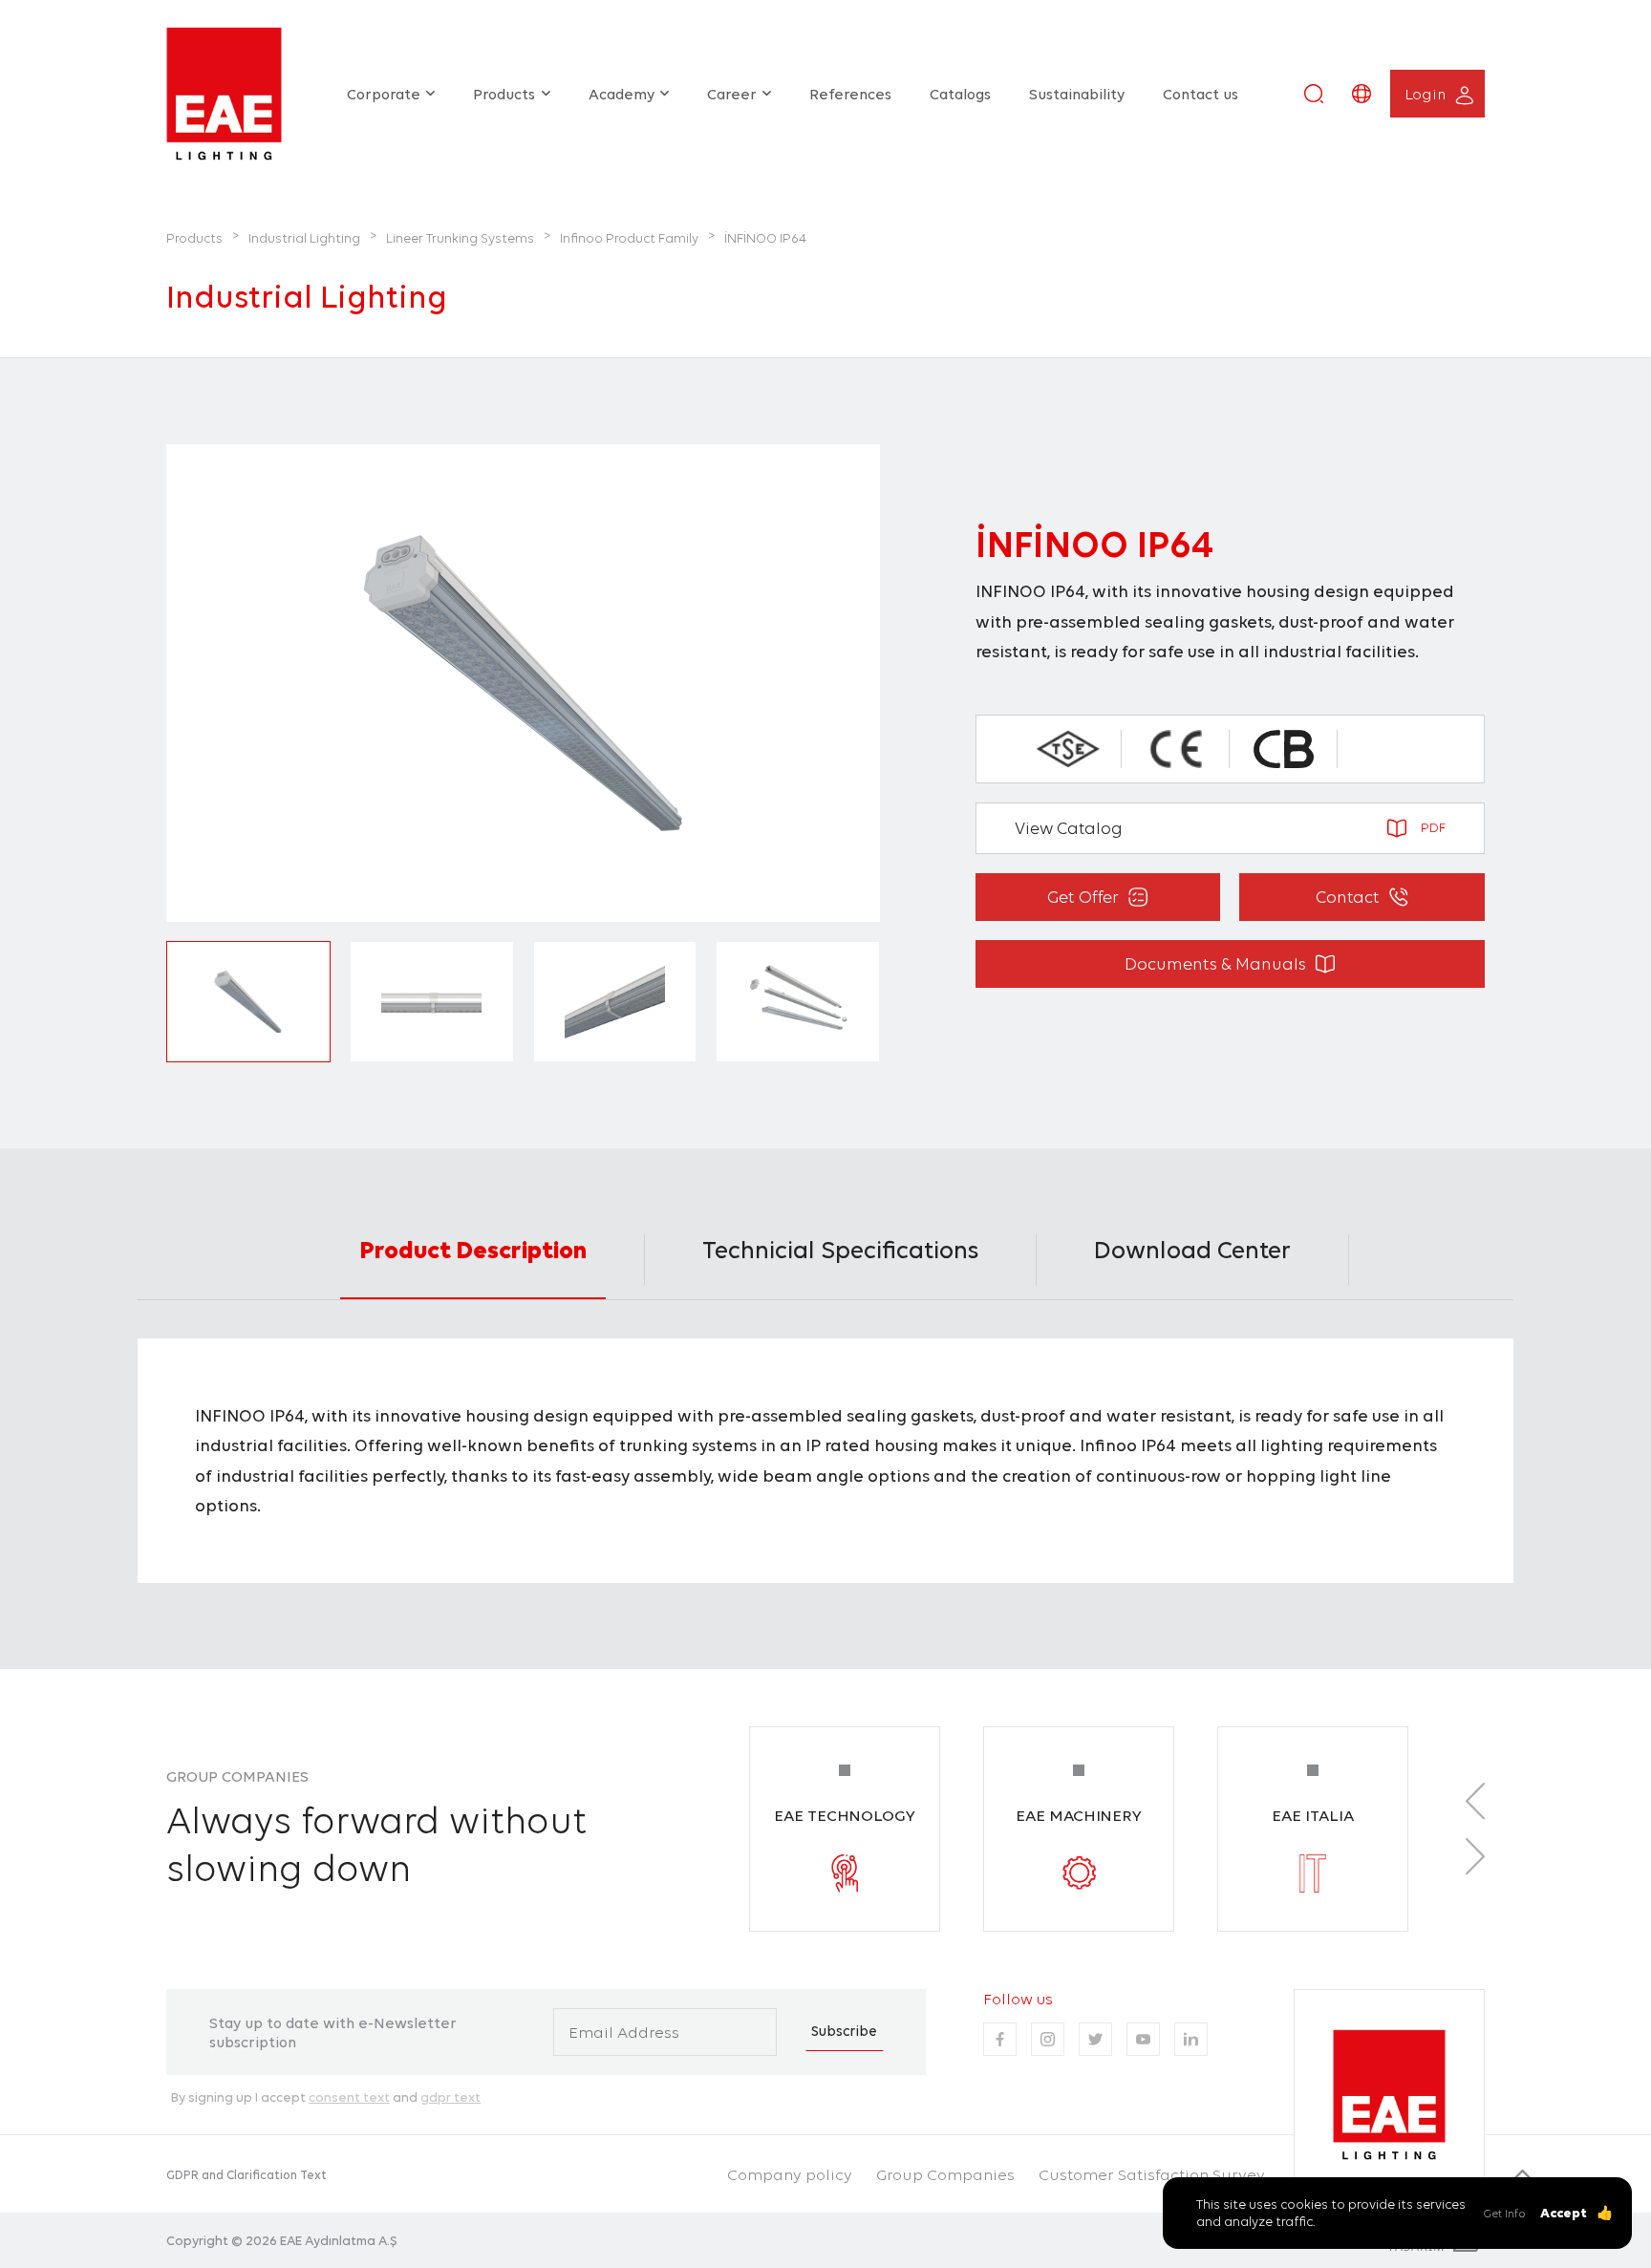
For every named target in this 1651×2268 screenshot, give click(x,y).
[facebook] (1000, 2039)
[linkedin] (1191, 2039)
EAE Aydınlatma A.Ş (339, 2240)
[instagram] (1048, 2039)
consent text (349, 2097)
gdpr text (450, 2097)
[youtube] (1143, 2039)
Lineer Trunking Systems (460, 238)
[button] (1314, 94)
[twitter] (1095, 2039)
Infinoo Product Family (629, 238)
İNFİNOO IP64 (765, 238)
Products (194, 238)
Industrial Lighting (304, 238)
